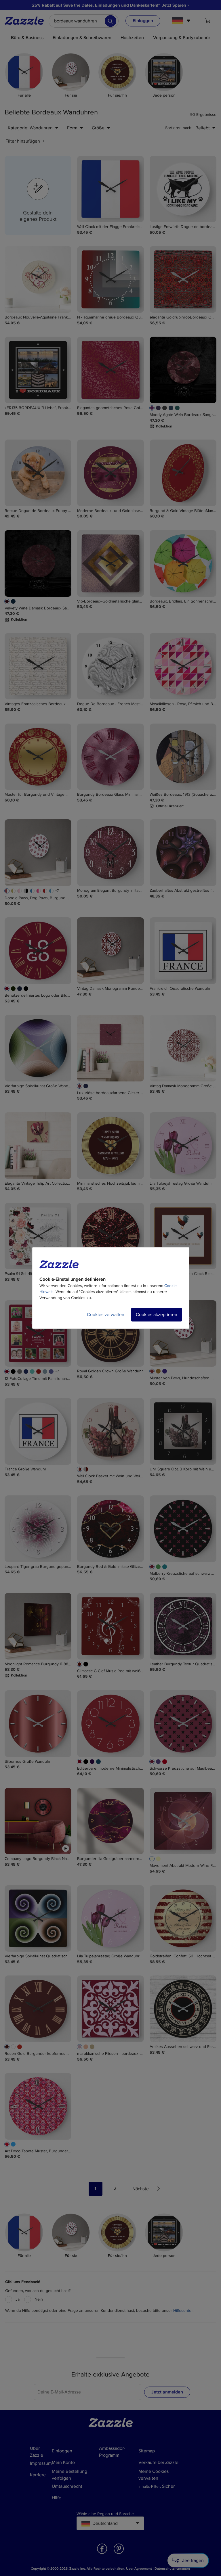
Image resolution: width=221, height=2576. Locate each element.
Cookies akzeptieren (157, 1315)
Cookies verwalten (106, 1315)
